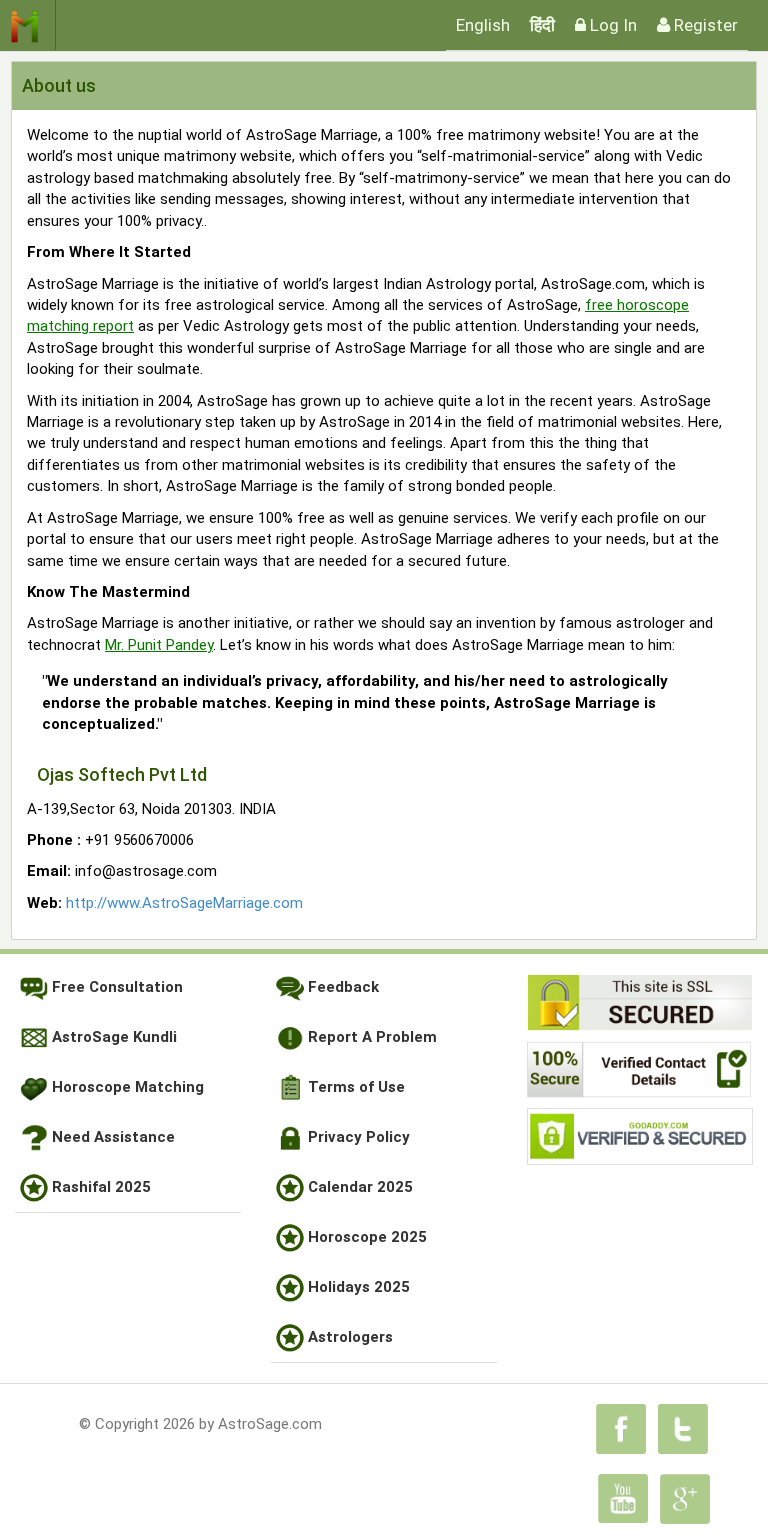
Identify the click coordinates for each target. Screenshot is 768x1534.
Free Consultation (115, 987)
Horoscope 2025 (365, 1237)
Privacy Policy (357, 1137)
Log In (611, 25)
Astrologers (348, 1337)
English (483, 25)
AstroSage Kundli (112, 1037)
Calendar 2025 (358, 1187)
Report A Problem (370, 1037)
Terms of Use (354, 1087)
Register (704, 25)
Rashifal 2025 (99, 1187)
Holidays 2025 (357, 1287)
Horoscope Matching (126, 1087)
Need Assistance (111, 1137)
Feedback (341, 987)
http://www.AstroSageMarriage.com (184, 903)
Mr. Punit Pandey (159, 645)
